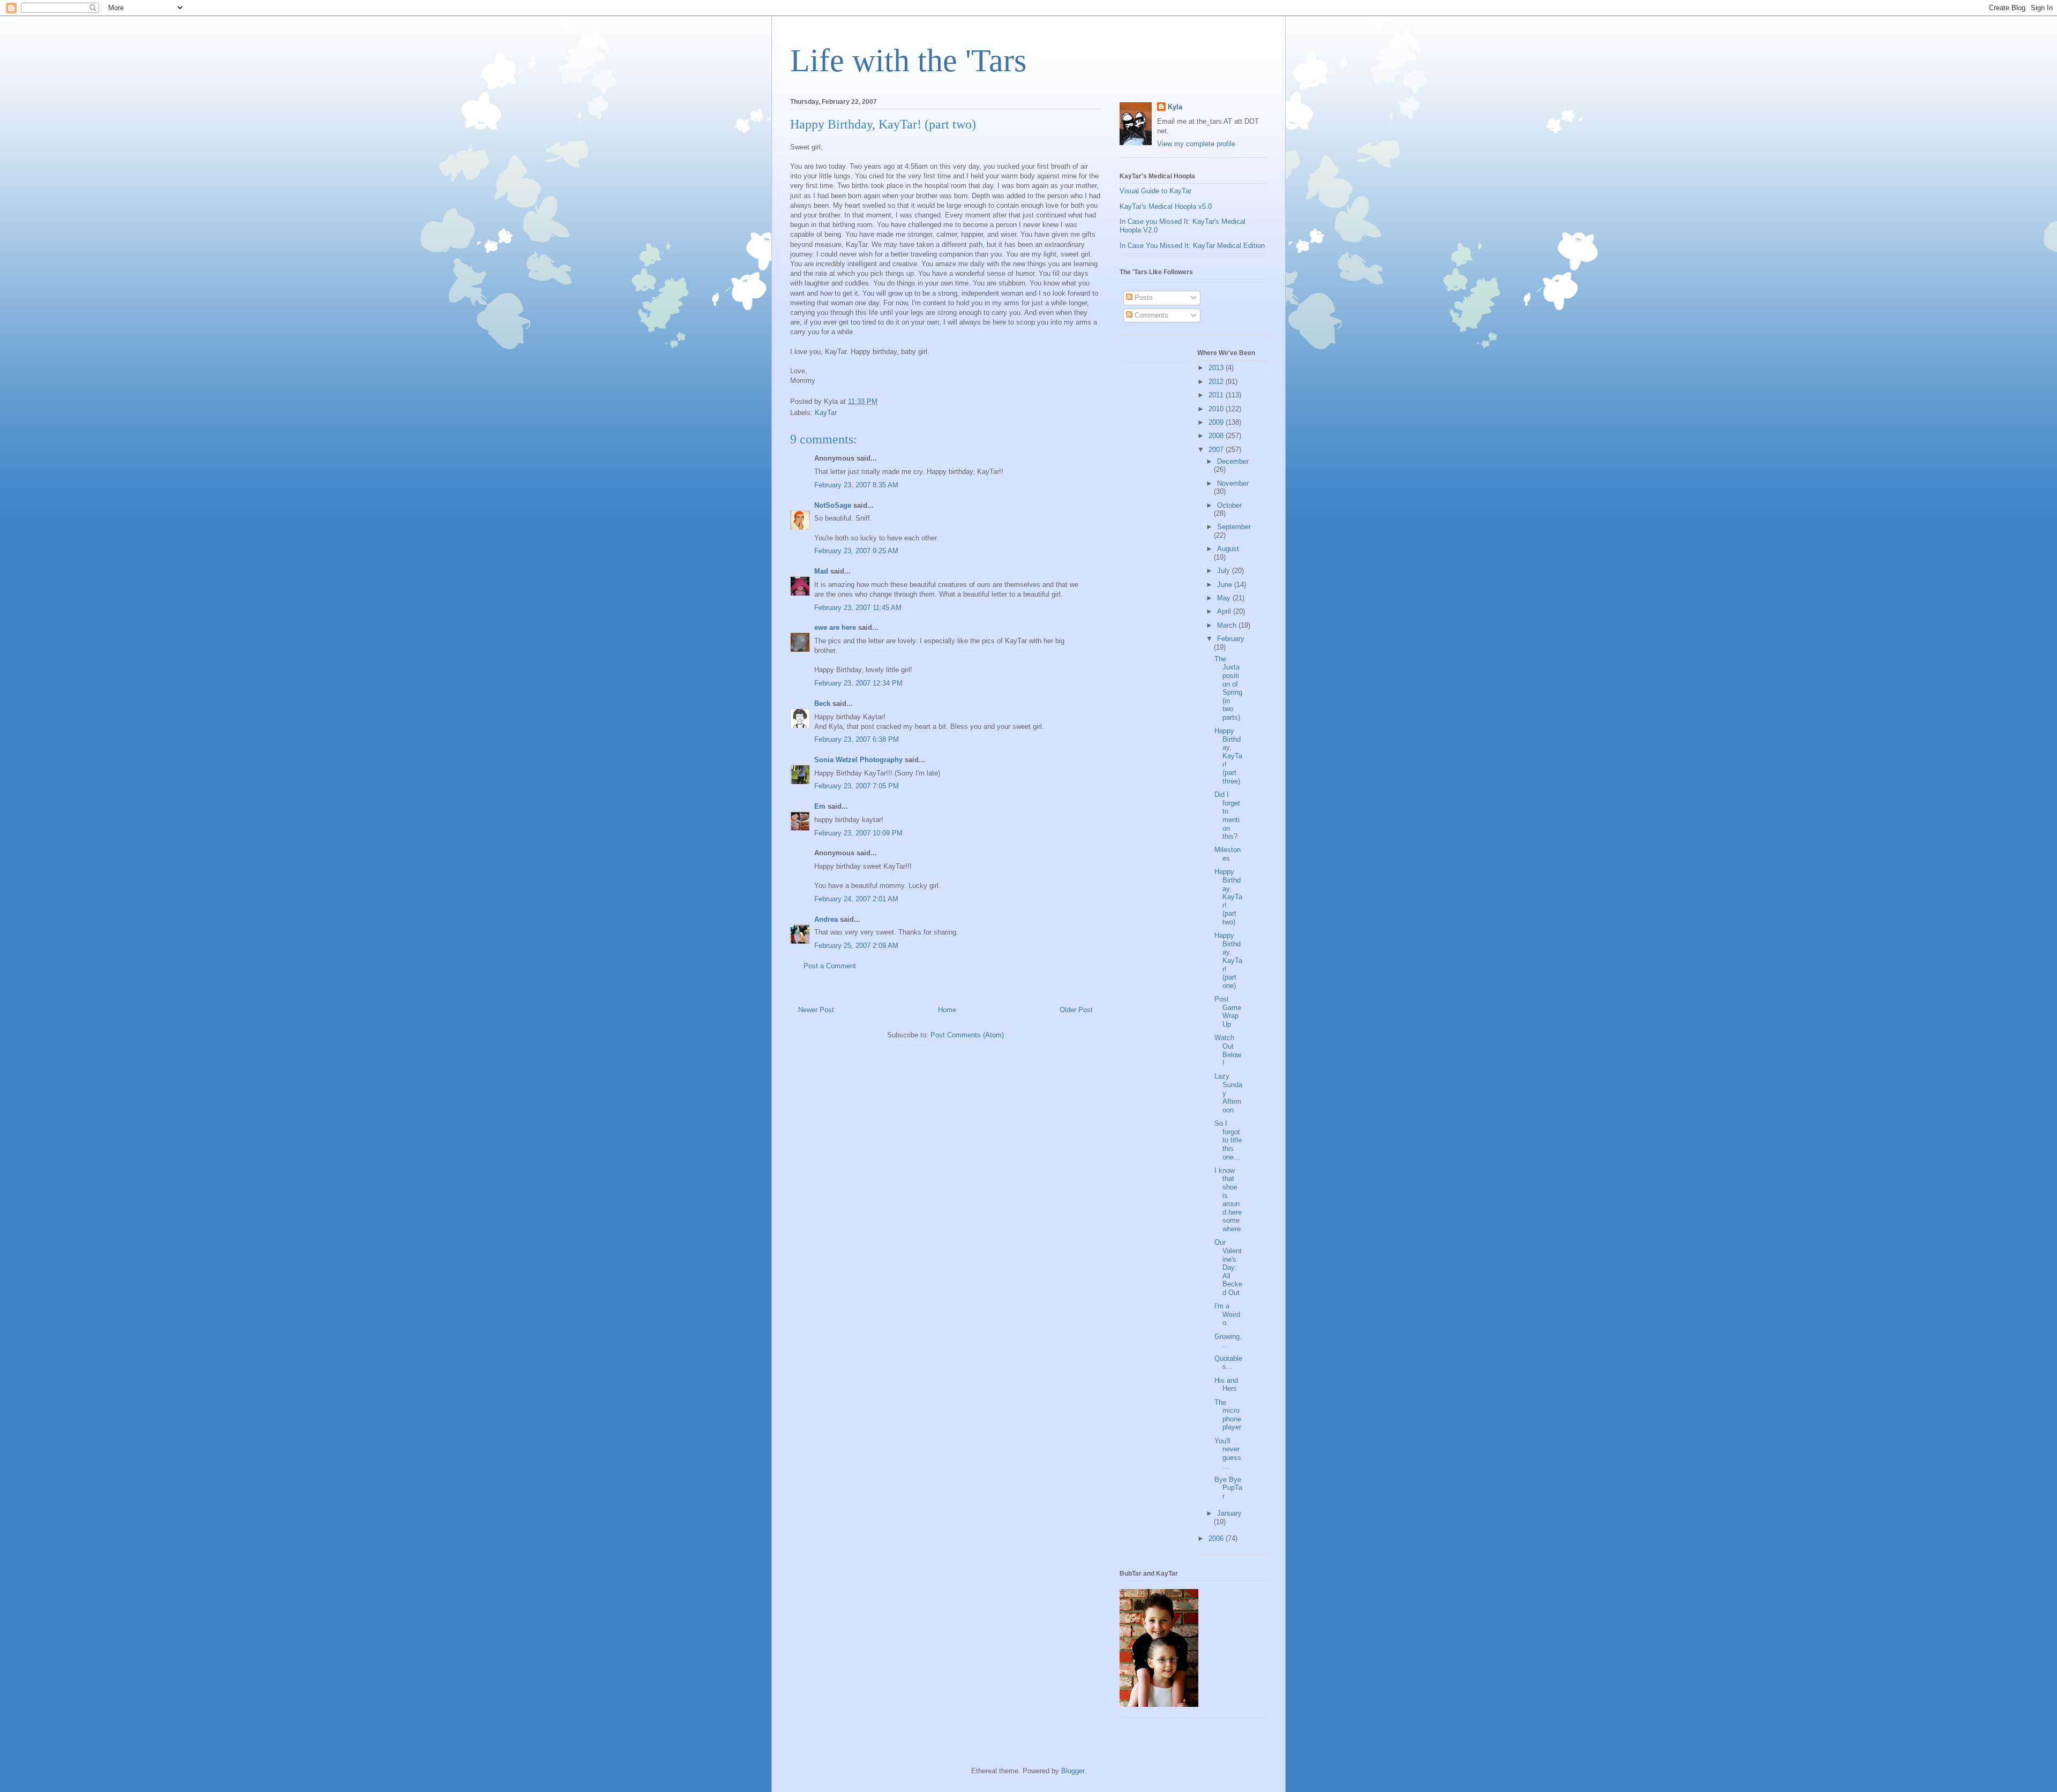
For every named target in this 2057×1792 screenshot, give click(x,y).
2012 (1217, 382)
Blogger (1073, 1771)
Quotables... (1228, 1363)
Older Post (1076, 1010)
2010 (1217, 409)
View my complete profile (1196, 144)
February (1231, 639)
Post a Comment (830, 966)
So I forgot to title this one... (1228, 1140)
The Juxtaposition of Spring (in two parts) (1228, 688)
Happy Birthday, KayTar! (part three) (1228, 756)
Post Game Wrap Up (1228, 1012)
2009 (1217, 422)
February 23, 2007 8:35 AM (856, 485)
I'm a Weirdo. (1227, 1314)
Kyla (1175, 107)
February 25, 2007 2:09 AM (856, 946)
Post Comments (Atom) (967, 1035)
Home (947, 1010)
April (1225, 611)
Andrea (826, 919)
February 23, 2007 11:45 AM (858, 608)
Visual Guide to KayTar (1155, 191)
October (1229, 505)
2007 (1217, 450)
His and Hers (1226, 1385)
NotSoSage (833, 505)
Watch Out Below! (1228, 1050)
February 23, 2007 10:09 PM (858, 833)
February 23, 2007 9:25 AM (856, 551)
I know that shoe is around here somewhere (1228, 1200)
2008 (1217, 436)
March (1228, 625)
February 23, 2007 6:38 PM (857, 739)
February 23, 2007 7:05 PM (857, 786)
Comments (1150, 315)
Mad (821, 571)
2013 (1217, 368)
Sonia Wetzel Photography (858, 760)
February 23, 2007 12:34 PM (858, 683)
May (1225, 598)
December (1233, 461)
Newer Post (816, 1010)
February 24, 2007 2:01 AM (856, 899)
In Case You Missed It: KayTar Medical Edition (1192, 246)
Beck (822, 703)
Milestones (1228, 854)
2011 (1217, 395)
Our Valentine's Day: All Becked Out (1228, 1267)
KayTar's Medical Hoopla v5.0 (1166, 206)
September (1234, 527)
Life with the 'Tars (908, 61)
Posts (1143, 298)
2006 (1217, 1538)
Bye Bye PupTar (1228, 1488)
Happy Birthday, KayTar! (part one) (1228, 961)
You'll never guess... (1228, 1454)
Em (820, 806)
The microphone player (1228, 1415)
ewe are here (835, 627)
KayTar (826, 413)
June (1226, 585)
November (1233, 483)
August (1228, 549)
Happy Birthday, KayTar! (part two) (1228, 897)
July (1225, 571)
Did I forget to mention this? (1227, 815)
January (1229, 1513)
